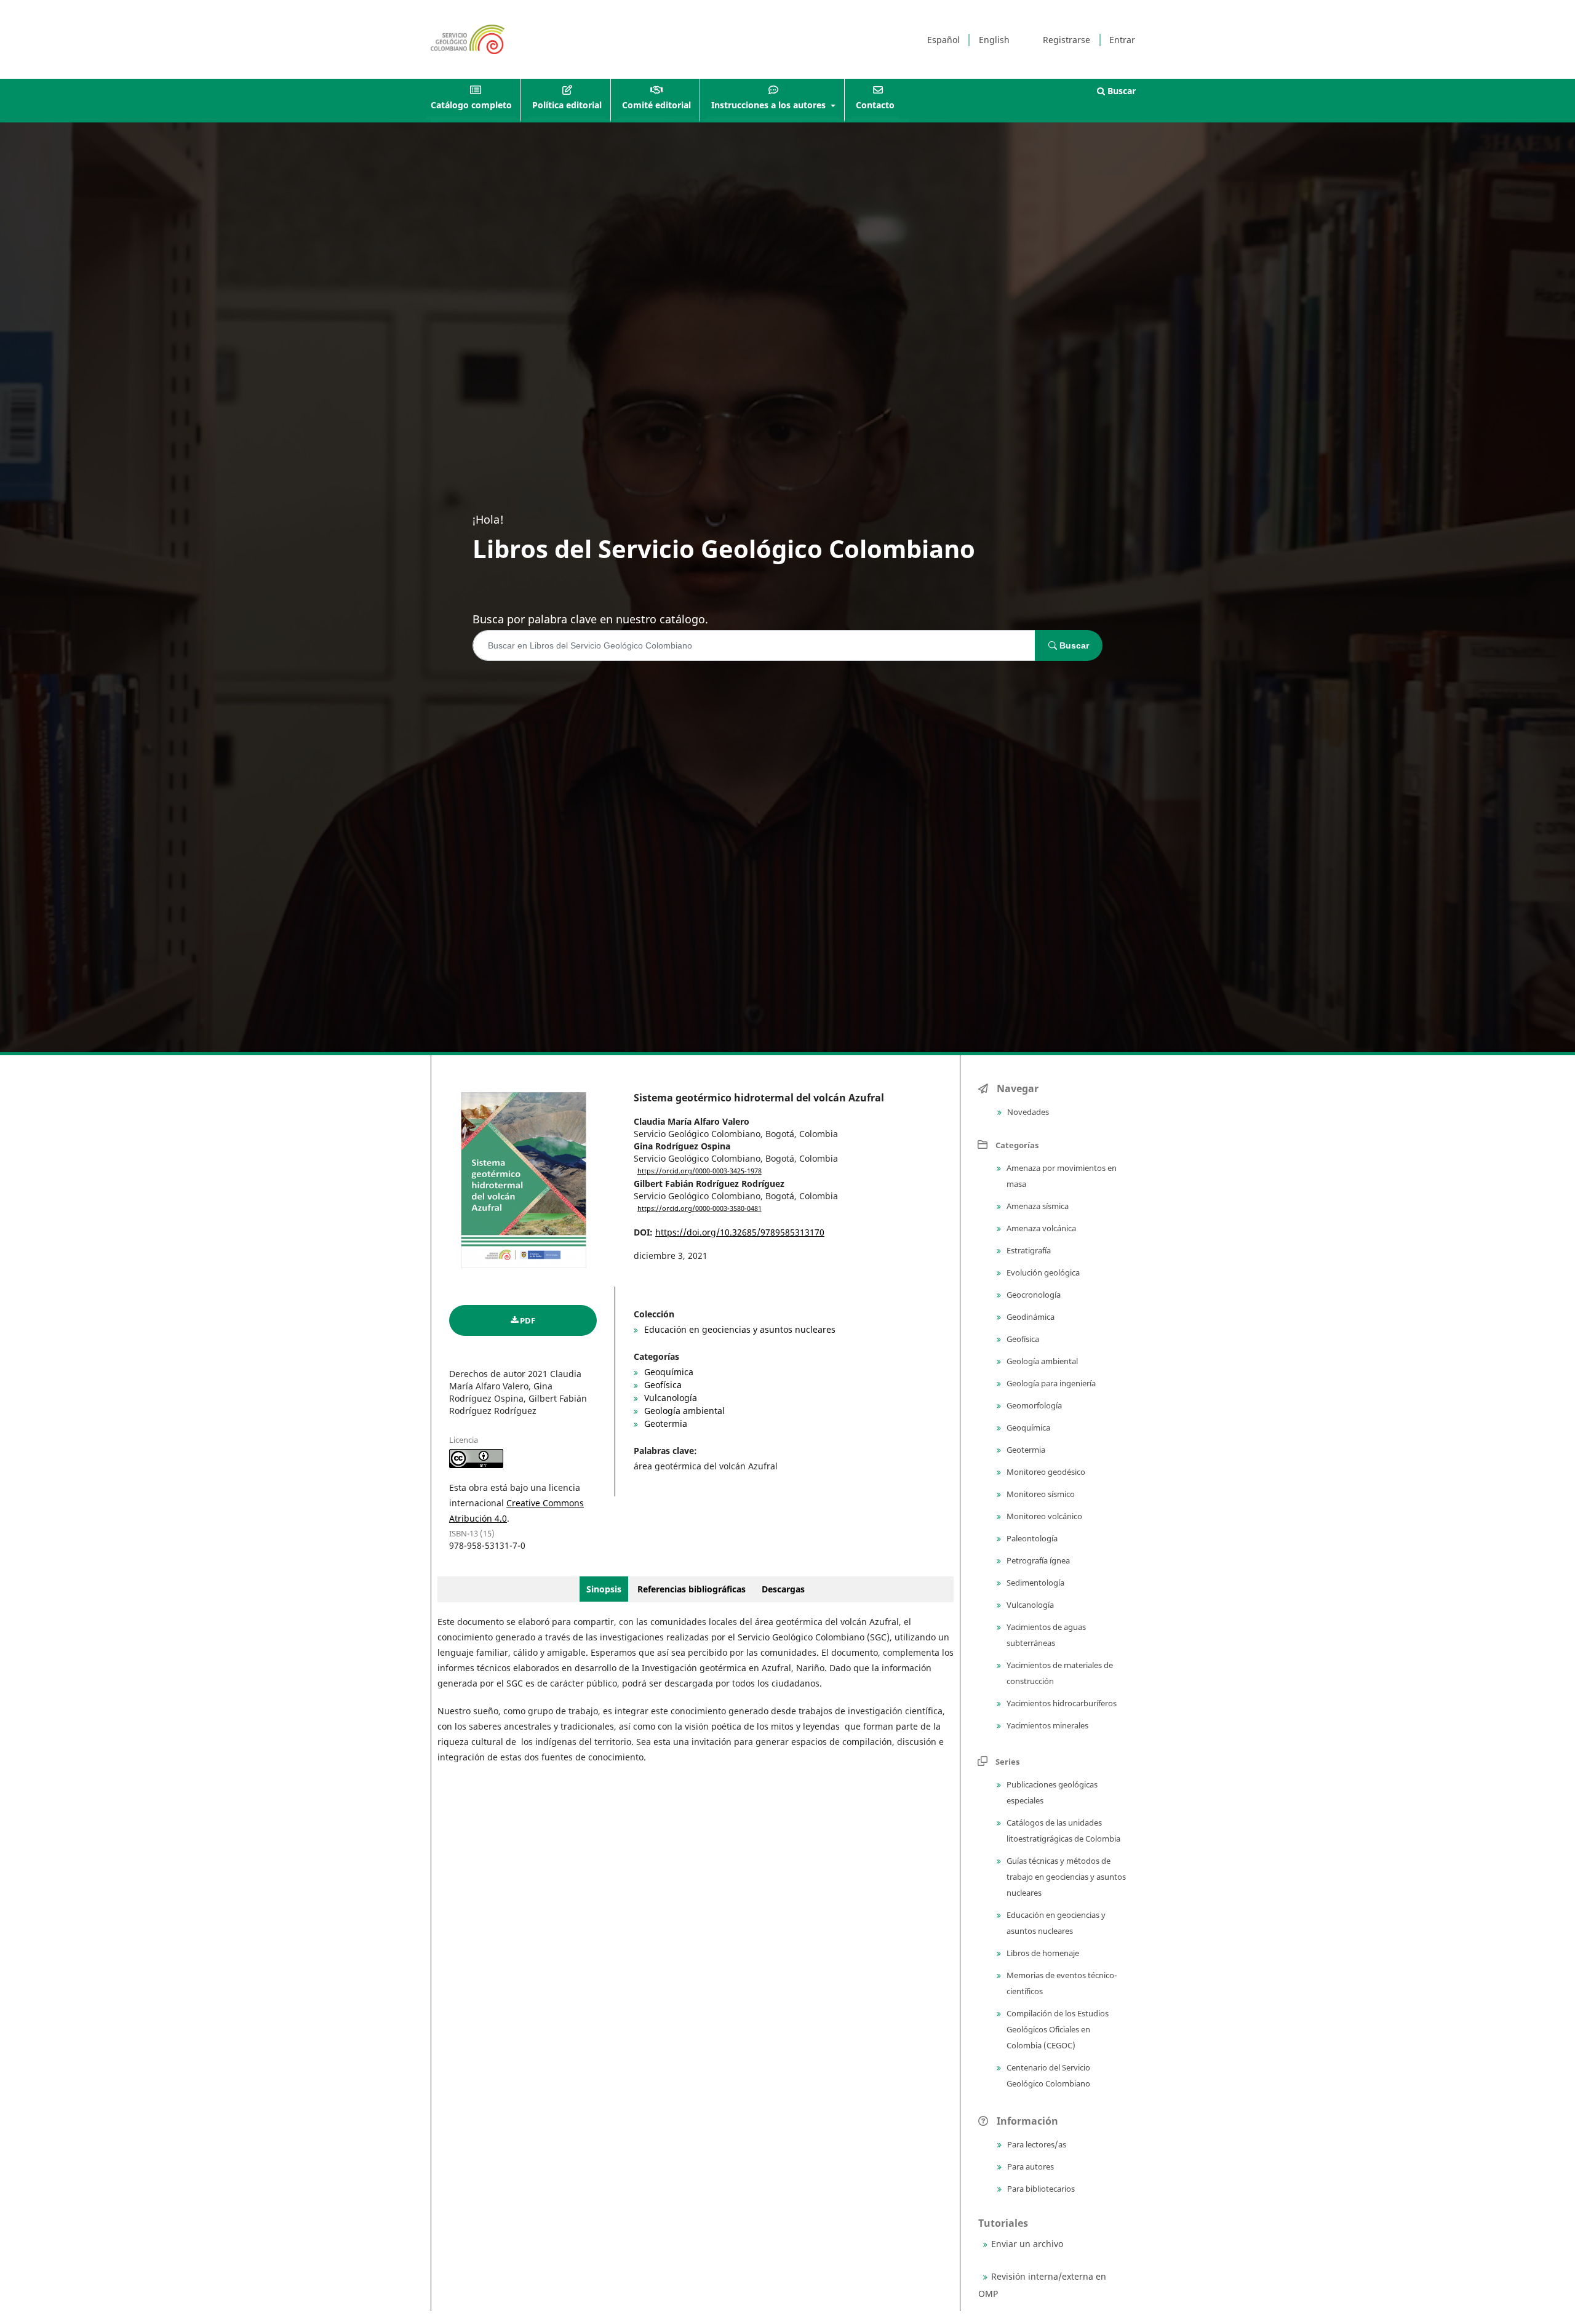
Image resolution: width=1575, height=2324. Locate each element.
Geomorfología (1033, 1405)
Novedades (1027, 1112)
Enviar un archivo (1027, 2244)
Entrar (1122, 40)
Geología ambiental (683, 1411)
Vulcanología (669, 1398)
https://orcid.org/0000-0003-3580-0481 (700, 1208)
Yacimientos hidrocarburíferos (1061, 1703)
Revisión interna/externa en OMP (1042, 2285)
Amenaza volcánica (1040, 1228)
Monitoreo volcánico (1043, 1516)
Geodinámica (1030, 1317)
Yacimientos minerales (1047, 1725)
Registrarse (1067, 40)
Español (943, 40)
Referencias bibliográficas (692, 1589)
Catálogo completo (471, 105)
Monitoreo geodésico (1045, 1472)
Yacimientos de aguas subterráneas (1045, 1635)
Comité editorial (656, 105)
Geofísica (662, 1385)
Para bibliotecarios (1040, 2189)
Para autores (1030, 2166)
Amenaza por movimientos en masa (1061, 1176)
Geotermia (664, 1424)
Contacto (875, 105)
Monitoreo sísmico (1040, 1494)
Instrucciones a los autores (770, 105)
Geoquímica (668, 1372)
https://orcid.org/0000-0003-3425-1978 (700, 1171)
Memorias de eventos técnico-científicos (1061, 1983)
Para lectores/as (1036, 2144)
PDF (528, 1320)
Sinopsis (604, 1589)
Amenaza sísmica (1037, 1206)
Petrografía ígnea (1037, 1560)
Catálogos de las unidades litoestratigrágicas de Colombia (1063, 1831)
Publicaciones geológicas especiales (1051, 1792)
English (994, 40)
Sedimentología (1035, 1583)
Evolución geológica (1042, 1272)
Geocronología (1033, 1295)
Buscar (1120, 91)
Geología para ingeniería (1050, 1383)
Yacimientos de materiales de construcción (1059, 1673)
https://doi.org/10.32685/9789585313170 (740, 1232)
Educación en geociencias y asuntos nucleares (739, 1329)
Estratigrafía (1028, 1250)
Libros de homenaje (1042, 1953)
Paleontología (1031, 1538)
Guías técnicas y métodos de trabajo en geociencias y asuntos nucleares (1065, 1877)
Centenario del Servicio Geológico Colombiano (1047, 2075)
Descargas (783, 1589)
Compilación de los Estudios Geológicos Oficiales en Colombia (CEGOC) (1057, 2029)
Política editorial (567, 105)
